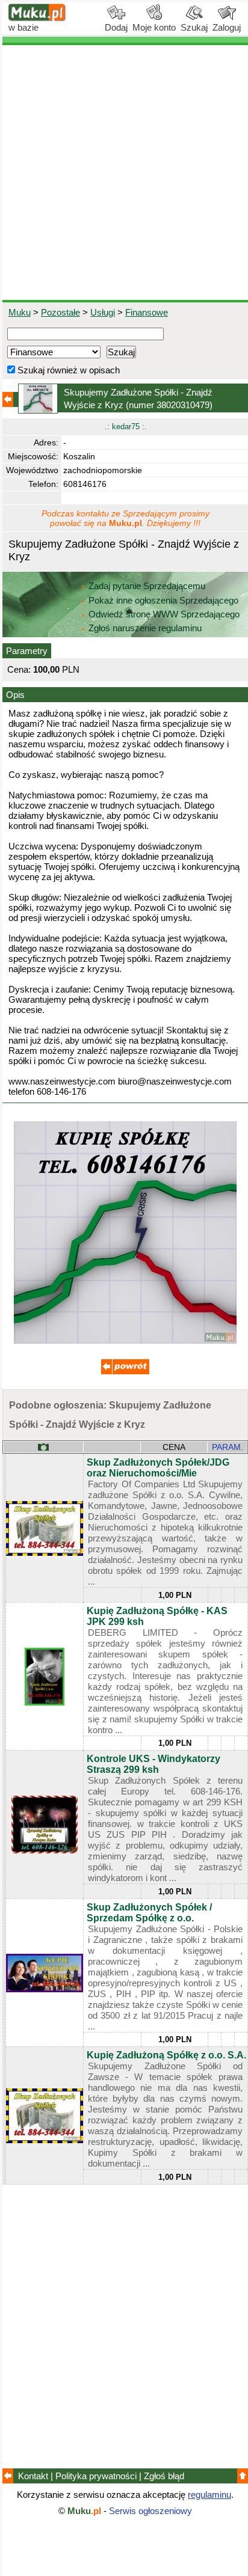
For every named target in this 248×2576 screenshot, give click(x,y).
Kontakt (33, 2476)
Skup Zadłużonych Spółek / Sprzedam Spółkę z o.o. (149, 1913)
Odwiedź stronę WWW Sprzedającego (164, 614)
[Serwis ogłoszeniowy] (37, 18)
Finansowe (147, 312)
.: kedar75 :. (126, 427)
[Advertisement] (124, 173)
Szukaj (194, 27)
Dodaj (116, 27)
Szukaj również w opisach (67, 370)
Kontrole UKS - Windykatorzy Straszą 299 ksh (153, 1764)
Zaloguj (227, 27)
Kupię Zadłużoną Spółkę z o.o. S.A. (166, 2055)
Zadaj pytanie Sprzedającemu (147, 586)
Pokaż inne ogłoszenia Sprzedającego (163, 600)
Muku (20, 312)
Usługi (103, 312)
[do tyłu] (125, 1371)
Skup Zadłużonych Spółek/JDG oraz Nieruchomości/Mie (158, 1468)
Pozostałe (60, 312)
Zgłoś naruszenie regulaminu (144, 628)
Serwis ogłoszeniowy (150, 2511)
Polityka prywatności (96, 2476)
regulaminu (209, 2495)
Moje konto (154, 27)
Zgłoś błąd (164, 2476)
